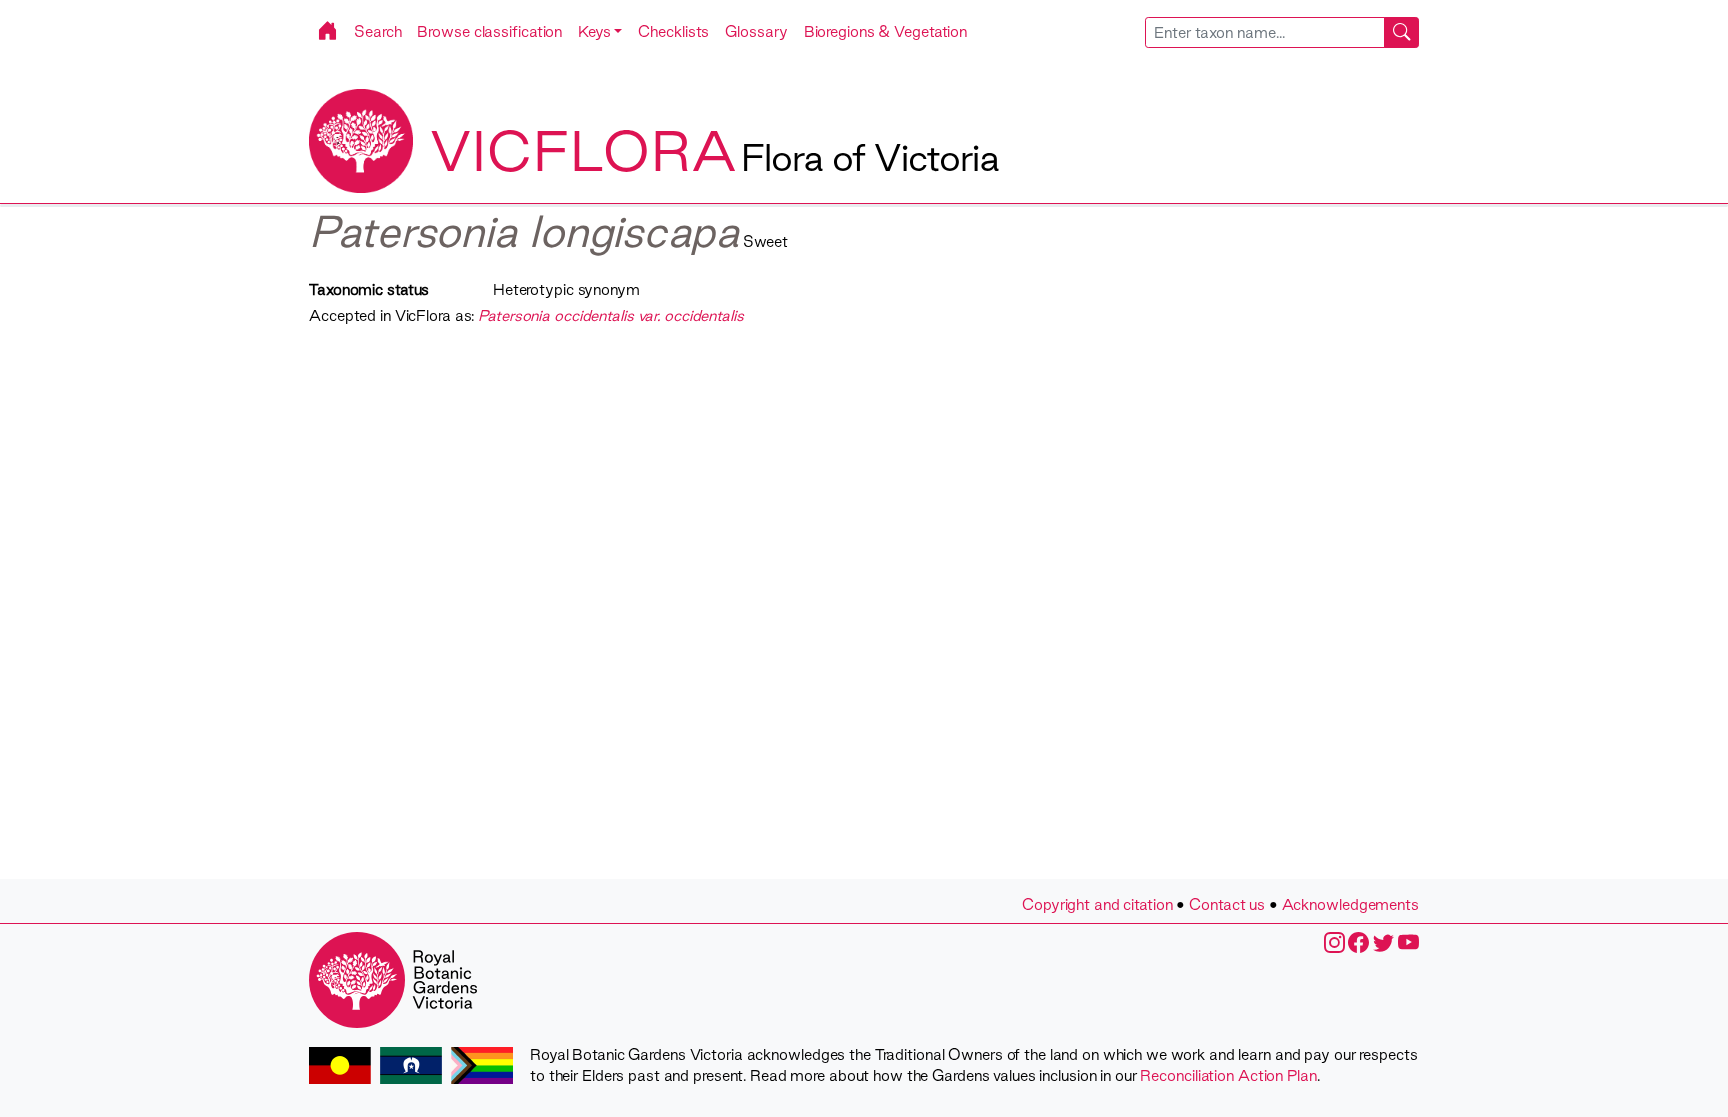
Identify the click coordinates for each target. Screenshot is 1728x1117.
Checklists (673, 31)
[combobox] (1282, 32)
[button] (600, 31)
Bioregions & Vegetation (886, 31)
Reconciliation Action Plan (1228, 1075)
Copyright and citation (1097, 904)
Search (377, 31)
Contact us (1227, 904)
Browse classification (489, 31)
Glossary (756, 31)
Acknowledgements (1350, 904)
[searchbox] (1265, 32)
